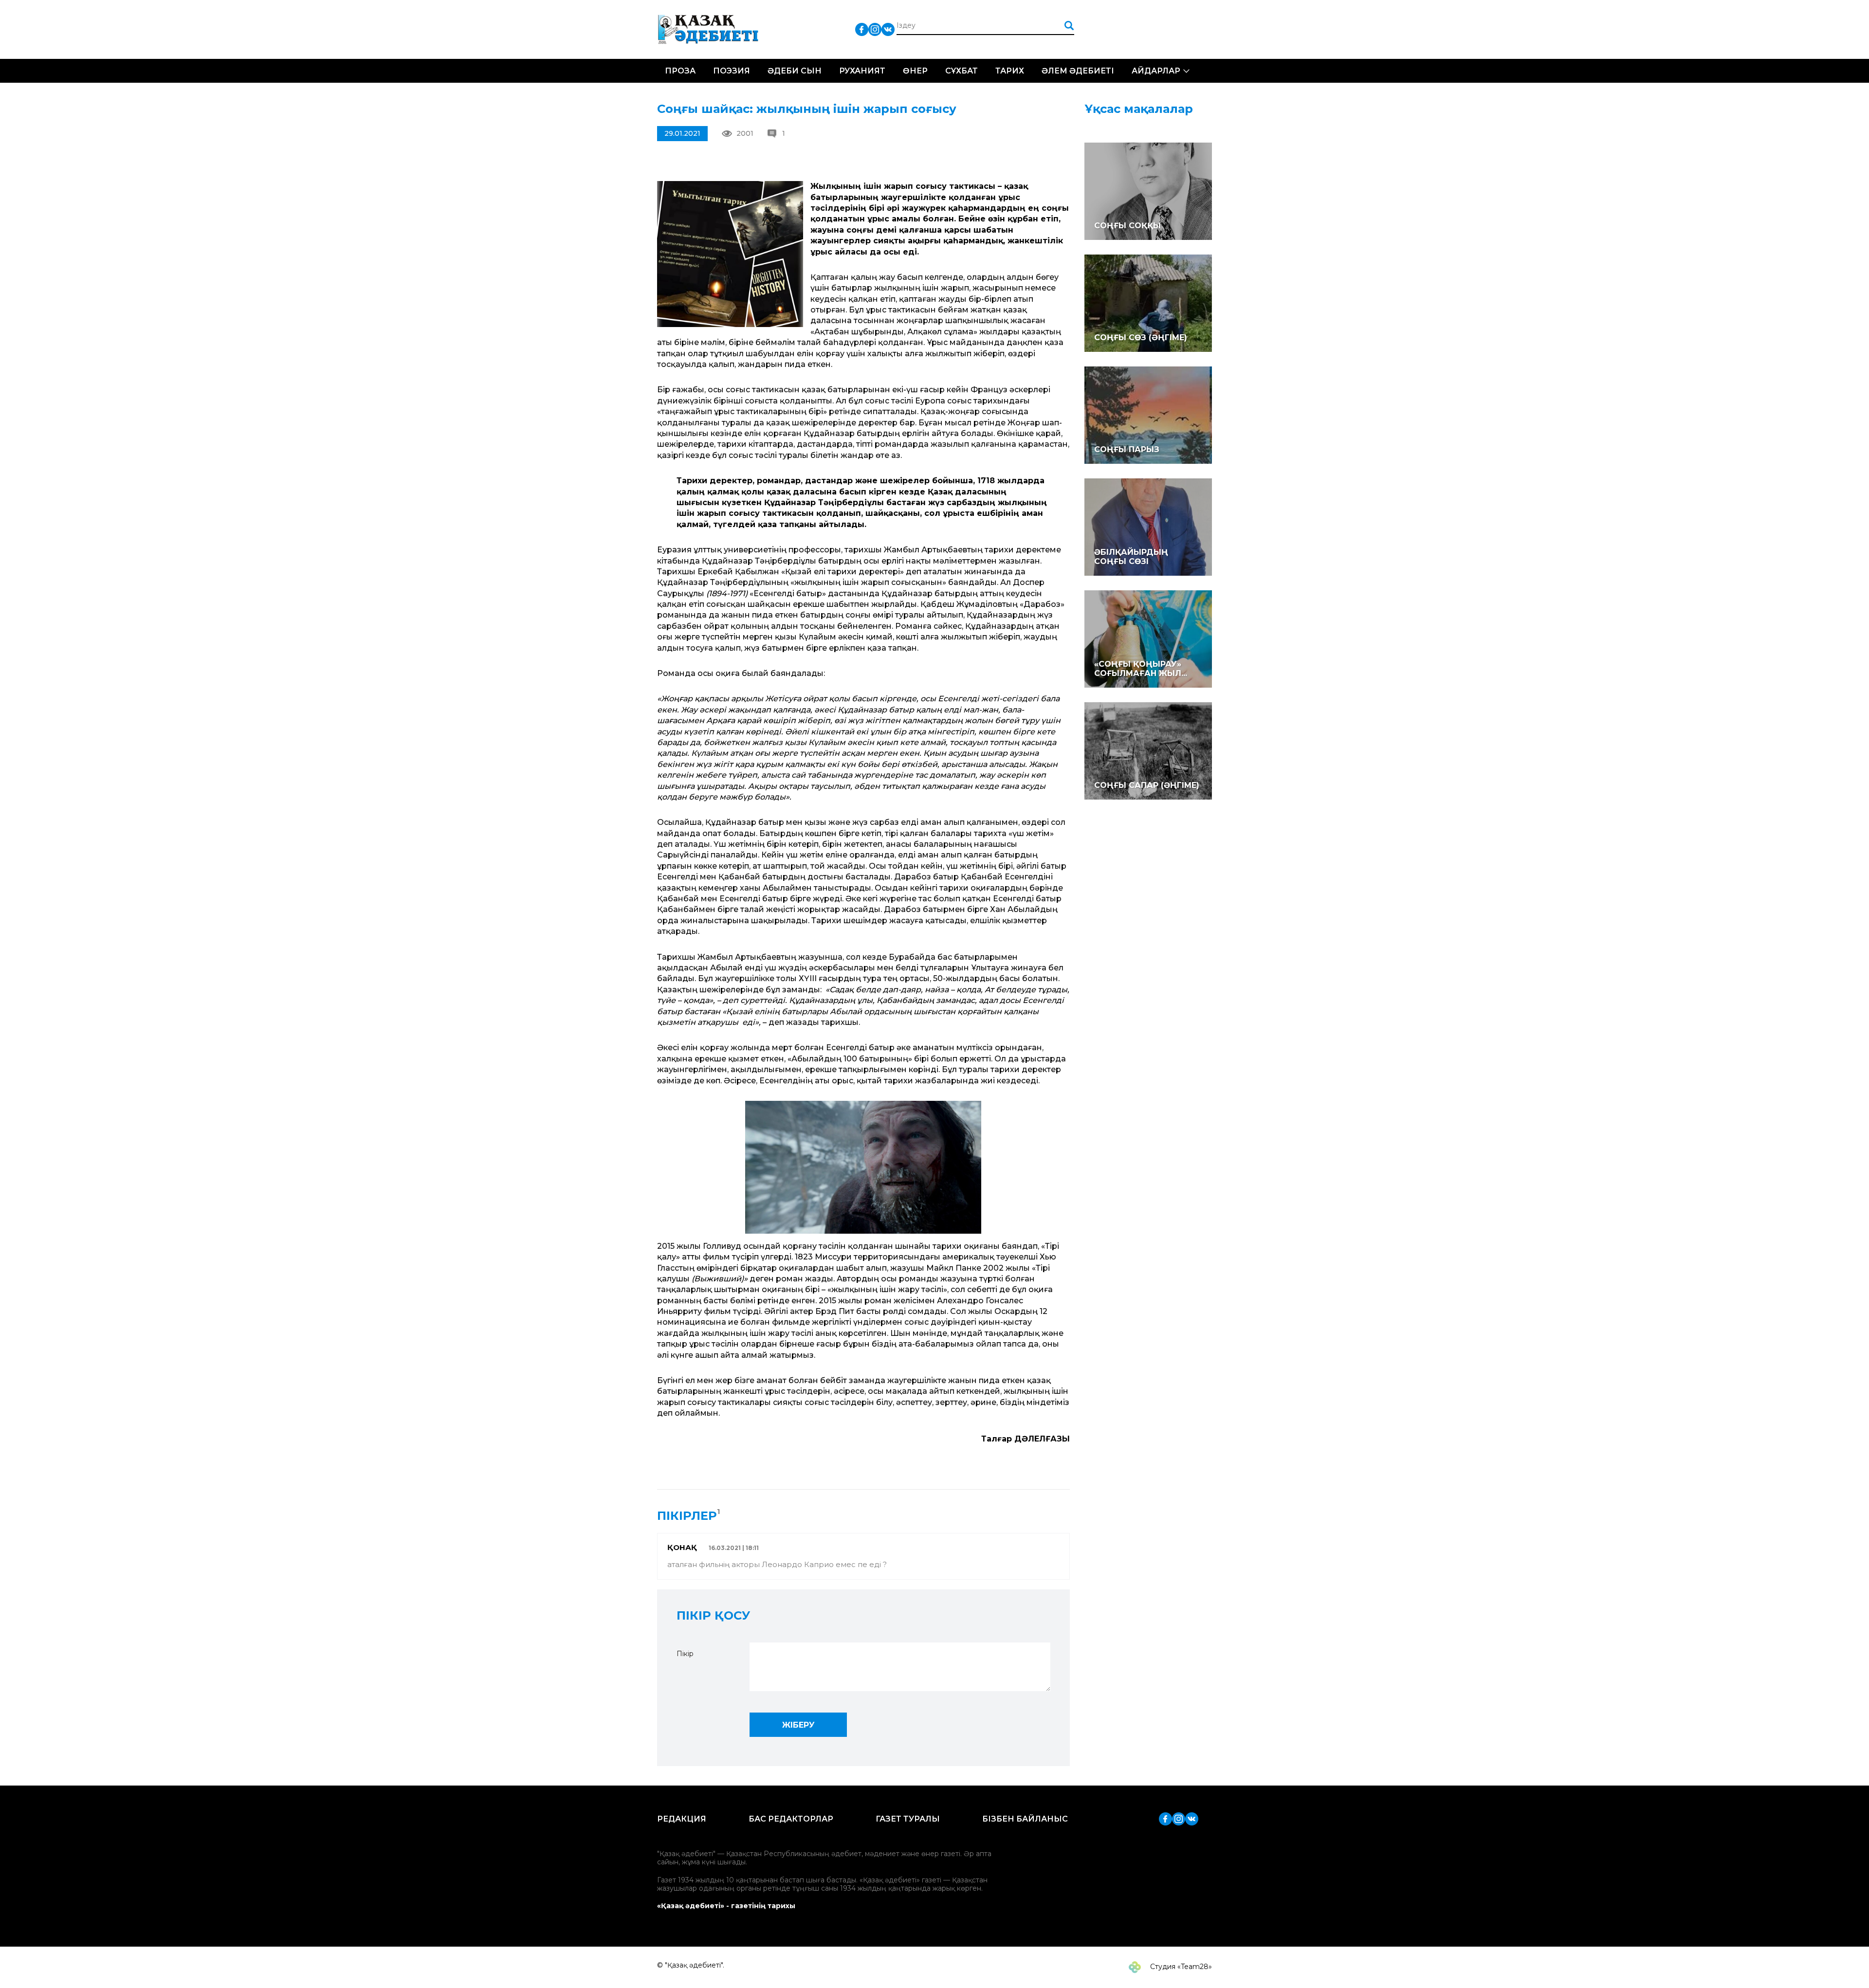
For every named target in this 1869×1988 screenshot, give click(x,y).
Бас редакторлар (791, 1819)
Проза (680, 71)
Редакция (682, 1819)
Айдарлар (1156, 71)
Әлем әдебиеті (1078, 71)
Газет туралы (908, 1819)
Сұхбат (962, 71)
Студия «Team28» (1180, 1967)
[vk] (888, 29)
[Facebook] (862, 29)
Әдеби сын (795, 71)
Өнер (915, 71)
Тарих (1010, 71)
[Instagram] (875, 29)
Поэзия (732, 71)
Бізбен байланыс (1025, 1819)
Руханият (862, 71)
